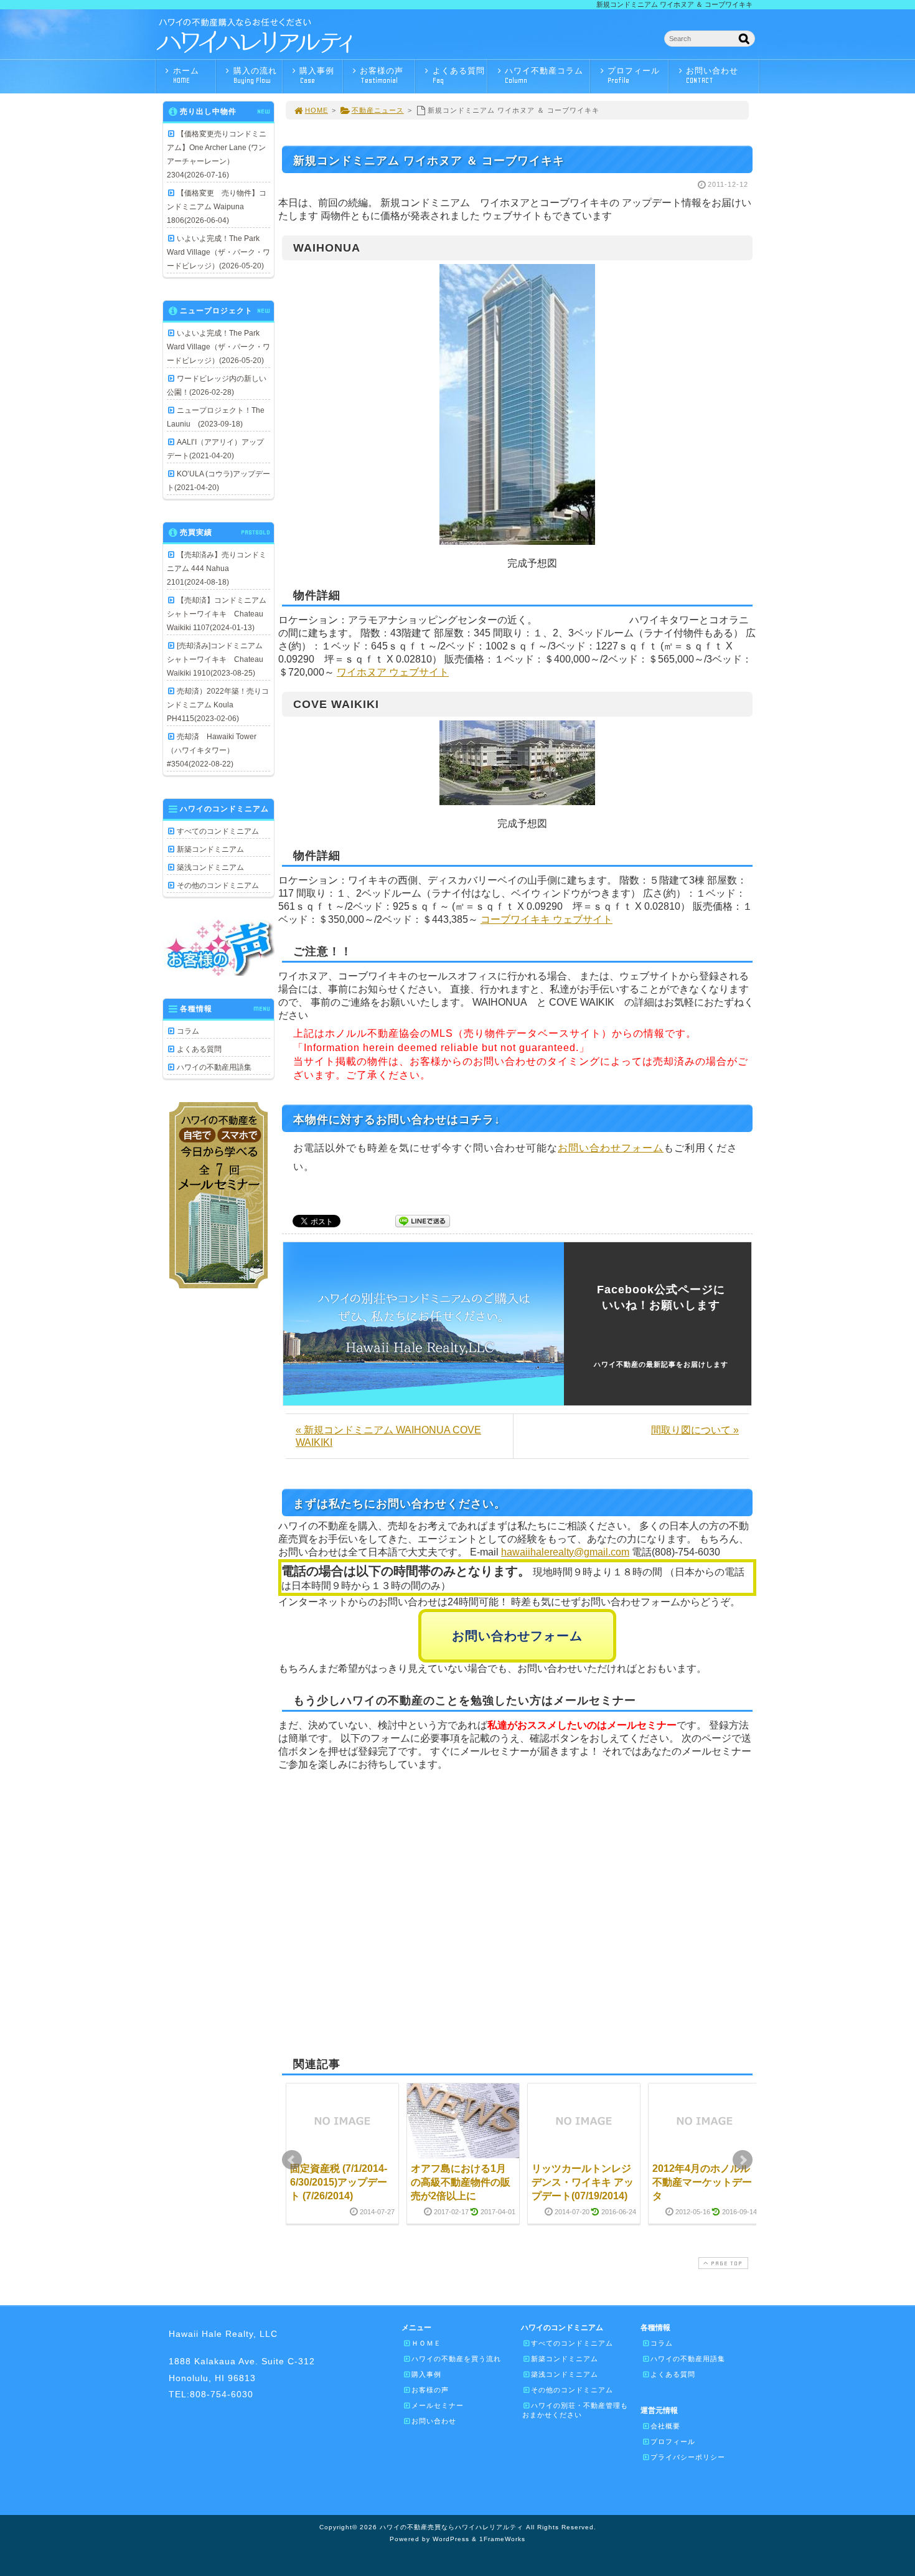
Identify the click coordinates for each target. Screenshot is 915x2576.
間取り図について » (695, 1430)
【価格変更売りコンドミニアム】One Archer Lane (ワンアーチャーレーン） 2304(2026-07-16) (217, 154)
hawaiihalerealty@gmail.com (565, 1552)
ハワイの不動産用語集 (214, 1067)
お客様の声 (382, 75)
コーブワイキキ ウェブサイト (547, 919)
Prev (292, 2160)
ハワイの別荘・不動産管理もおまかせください (575, 2410)
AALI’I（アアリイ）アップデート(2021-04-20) (215, 449)
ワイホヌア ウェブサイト (393, 672)
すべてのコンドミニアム (218, 831)
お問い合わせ (712, 75)
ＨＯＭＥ (426, 2343)
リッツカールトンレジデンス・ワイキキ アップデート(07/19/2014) (583, 2182)
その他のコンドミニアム (218, 885)
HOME (317, 110)
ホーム (186, 75)
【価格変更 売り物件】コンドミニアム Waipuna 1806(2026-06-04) (217, 207)
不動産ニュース (378, 110)
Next (743, 2160)
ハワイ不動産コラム (544, 75)
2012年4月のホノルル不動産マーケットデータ (702, 2182)
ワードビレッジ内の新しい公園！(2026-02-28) (217, 385)
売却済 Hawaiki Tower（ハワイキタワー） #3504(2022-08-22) (212, 750)
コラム (188, 1031)
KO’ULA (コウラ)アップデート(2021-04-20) (218, 481)
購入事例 (317, 75)
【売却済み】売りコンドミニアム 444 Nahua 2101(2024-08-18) (217, 569)
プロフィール (634, 75)
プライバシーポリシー (688, 2457)
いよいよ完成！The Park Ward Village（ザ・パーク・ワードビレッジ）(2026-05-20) (218, 252)
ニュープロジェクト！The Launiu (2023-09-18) (216, 417)
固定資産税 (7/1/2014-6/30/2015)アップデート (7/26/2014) (339, 2182)
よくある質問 (459, 75)
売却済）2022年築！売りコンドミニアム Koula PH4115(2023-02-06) (218, 705)
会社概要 (665, 2426)
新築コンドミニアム (210, 849)
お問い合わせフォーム (611, 1148)
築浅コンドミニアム (210, 867)
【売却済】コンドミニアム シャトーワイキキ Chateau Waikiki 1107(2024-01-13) (218, 614)
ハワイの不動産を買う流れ (456, 2359)
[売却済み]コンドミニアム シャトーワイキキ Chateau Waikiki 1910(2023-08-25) (218, 659)
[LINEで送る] (423, 1220)
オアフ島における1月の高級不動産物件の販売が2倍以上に (461, 2182)
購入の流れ (255, 75)
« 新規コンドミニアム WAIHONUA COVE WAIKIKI (388, 1436)
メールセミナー (438, 2405)
